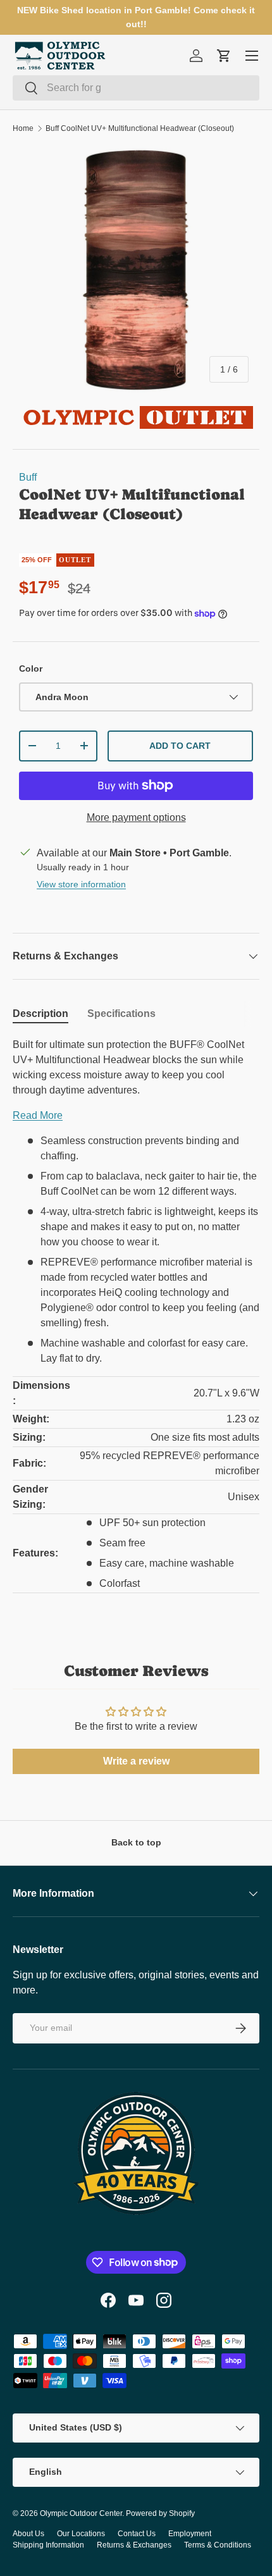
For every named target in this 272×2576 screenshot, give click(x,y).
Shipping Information (48, 2545)
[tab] (40, 1014)
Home (23, 128)
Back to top (136, 1842)
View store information (81, 884)
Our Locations (81, 2534)
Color (31, 669)
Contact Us (137, 2534)
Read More (38, 1115)
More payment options (136, 817)
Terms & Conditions (218, 2545)
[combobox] (136, 88)
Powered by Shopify (160, 2513)
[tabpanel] (136, 1323)
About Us (28, 2534)
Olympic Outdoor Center (81, 2513)
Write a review (136, 1761)
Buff (28, 477)
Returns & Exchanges (134, 2545)
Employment (190, 2534)
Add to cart (180, 746)
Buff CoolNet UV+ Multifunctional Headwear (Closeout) (140, 128)
